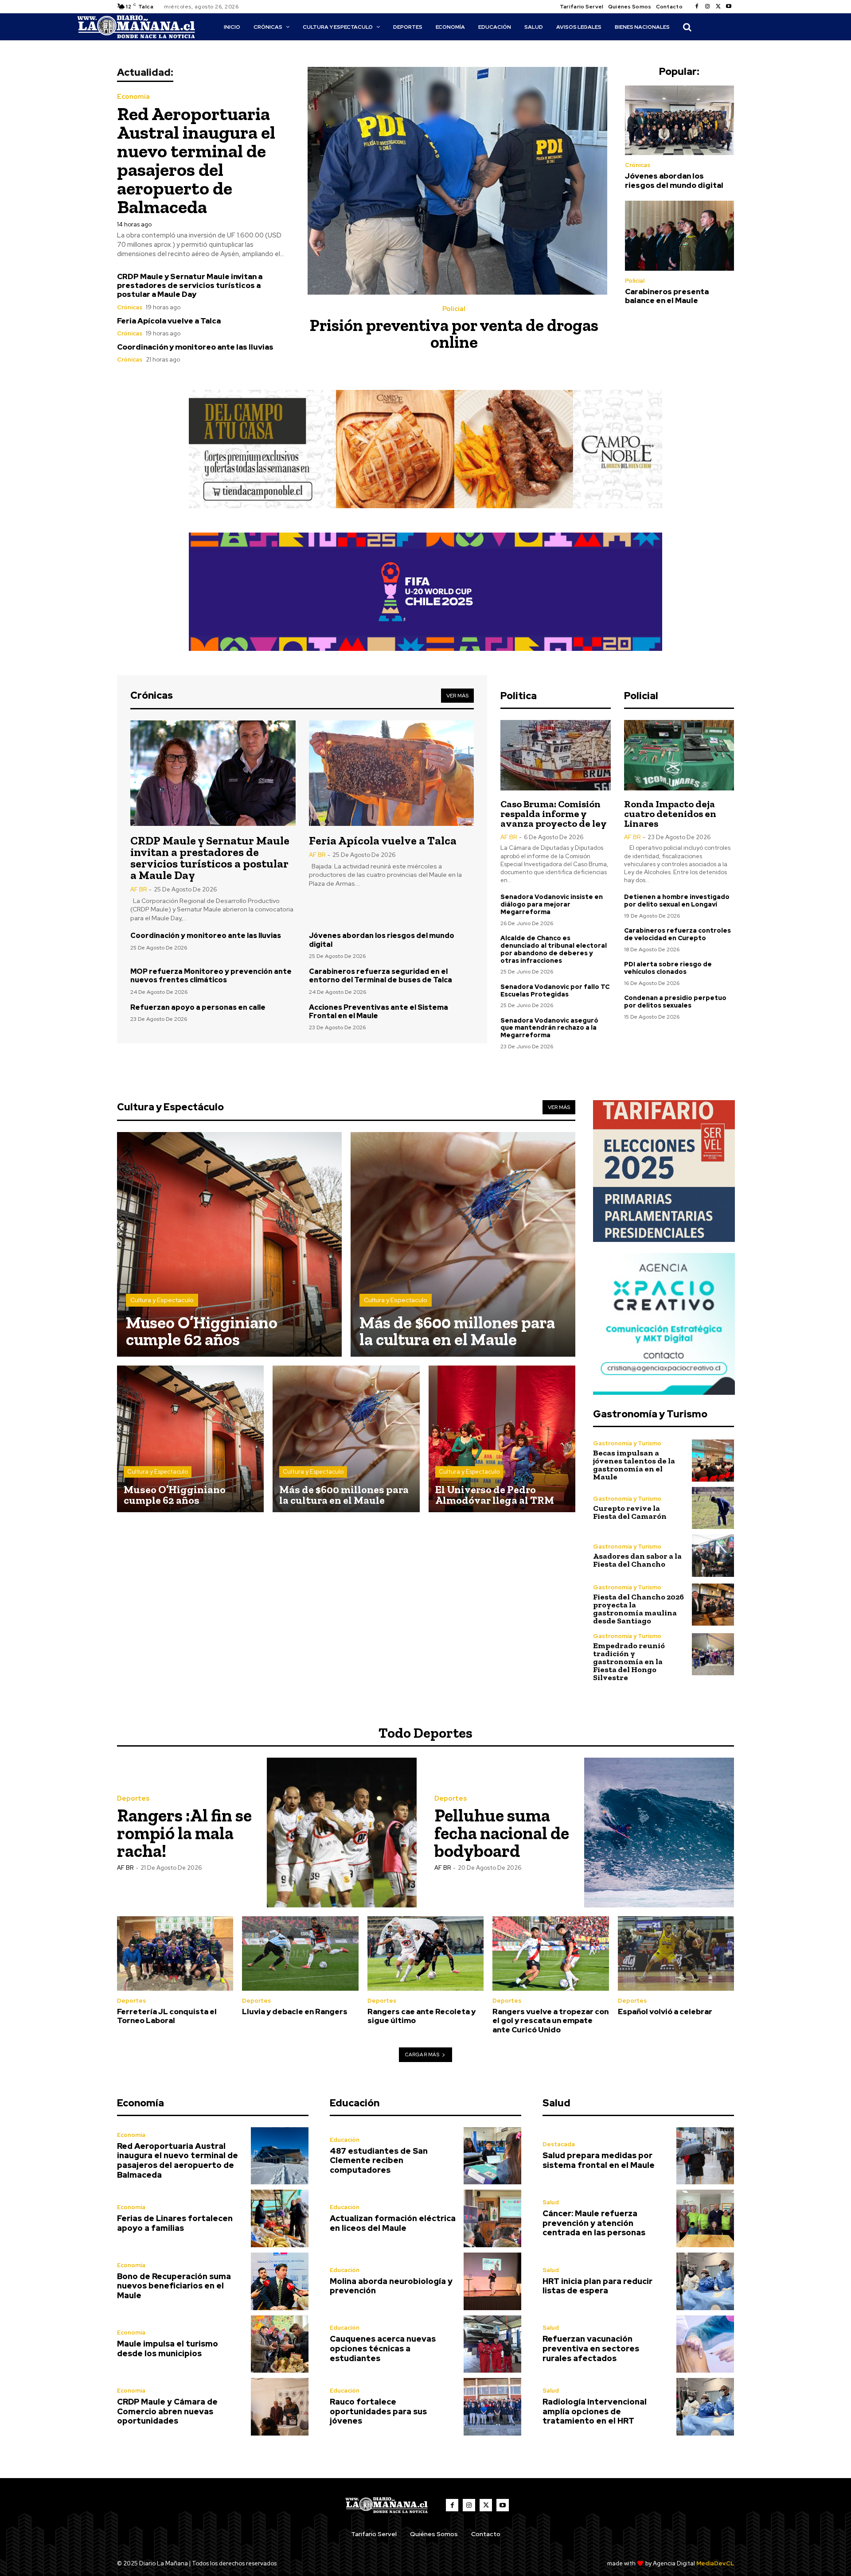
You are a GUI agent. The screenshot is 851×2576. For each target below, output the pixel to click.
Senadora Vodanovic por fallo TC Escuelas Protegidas (555, 990)
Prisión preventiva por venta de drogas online (454, 334)
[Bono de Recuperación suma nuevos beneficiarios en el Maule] (280, 2281)
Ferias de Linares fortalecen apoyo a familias (175, 2223)
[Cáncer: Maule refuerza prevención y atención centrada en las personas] (705, 2218)
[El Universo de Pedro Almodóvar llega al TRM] (502, 1439)
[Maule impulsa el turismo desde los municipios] (280, 2344)
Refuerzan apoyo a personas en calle (198, 1007)
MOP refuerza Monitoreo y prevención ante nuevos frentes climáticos (211, 976)
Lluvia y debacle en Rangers (295, 2012)
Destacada (559, 2144)
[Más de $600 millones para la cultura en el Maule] (463, 1244)
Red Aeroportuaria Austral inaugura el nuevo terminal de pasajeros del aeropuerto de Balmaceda (196, 160)
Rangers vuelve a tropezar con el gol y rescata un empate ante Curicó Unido (550, 2021)
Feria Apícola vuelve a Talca (169, 321)
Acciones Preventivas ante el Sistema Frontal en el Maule (379, 1012)
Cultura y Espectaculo (162, 1300)
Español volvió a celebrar (665, 2012)
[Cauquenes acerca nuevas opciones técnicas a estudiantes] (492, 2344)
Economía (133, 97)
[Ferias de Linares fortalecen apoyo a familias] (280, 2218)
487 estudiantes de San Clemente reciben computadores (379, 2160)
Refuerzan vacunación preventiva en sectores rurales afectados (591, 2348)
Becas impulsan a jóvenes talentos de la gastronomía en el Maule (634, 1465)
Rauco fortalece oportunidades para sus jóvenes (378, 2411)
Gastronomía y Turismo (627, 1443)
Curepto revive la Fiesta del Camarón (630, 1512)
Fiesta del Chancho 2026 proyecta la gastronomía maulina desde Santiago (638, 1609)
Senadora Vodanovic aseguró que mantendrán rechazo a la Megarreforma (549, 1028)
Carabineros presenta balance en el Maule (667, 296)
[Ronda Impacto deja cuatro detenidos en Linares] (679, 755)
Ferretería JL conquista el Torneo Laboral (167, 2016)
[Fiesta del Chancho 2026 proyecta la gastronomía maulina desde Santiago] (713, 1605)
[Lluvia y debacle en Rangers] (300, 1953)
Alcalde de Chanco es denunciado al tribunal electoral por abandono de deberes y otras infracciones (554, 949)
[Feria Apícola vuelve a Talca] (392, 773)
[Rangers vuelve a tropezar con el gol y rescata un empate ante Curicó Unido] (550, 1953)
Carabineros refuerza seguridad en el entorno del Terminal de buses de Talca (381, 976)
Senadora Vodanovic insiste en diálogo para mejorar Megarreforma (552, 904)
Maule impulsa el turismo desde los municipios (168, 2348)
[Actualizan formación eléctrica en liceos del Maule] (492, 2218)
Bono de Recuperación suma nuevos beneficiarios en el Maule (174, 2286)
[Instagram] (707, 7)
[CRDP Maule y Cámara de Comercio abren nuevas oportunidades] (280, 2407)
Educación (345, 2140)
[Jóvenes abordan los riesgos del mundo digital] (679, 121)
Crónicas (130, 307)
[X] (718, 7)
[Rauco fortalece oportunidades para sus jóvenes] (492, 2407)
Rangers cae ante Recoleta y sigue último (422, 2016)
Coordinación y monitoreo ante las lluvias (195, 347)
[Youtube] (729, 7)
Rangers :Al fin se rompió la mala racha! (184, 1833)
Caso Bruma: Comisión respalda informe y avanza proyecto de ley (554, 814)
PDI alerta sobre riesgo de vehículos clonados (668, 968)
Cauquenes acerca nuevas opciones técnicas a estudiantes (383, 2348)
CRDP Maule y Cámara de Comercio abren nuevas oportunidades (167, 2411)
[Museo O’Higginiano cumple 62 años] (229, 1244)
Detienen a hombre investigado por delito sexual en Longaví (677, 901)
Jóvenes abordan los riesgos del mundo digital (674, 180)
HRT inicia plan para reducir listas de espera (597, 2286)
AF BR (139, 889)
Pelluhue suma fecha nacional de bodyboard (502, 1833)
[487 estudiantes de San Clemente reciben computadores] (492, 2156)
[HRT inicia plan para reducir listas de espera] (705, 2281)
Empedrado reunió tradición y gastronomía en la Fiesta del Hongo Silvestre (629, 1662)
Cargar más (422, 2055)
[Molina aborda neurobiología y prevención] (492, 2281)
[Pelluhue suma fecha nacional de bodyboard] (659, 1833)
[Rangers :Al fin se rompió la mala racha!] (342, 1833)
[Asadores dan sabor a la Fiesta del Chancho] (713, 1555)
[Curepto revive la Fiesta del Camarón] (713, 1508)
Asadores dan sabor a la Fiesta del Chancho (637, 1560)
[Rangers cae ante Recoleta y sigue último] (425, 1953)
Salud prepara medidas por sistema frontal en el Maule (599, 2160)
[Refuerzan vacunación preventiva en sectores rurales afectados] (705, 2344)
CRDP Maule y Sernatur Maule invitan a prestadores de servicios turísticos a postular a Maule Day (190, 286)
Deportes (133, 1799)
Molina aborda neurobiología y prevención (391, 2286)
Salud (551, 2202)
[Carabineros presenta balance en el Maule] (679, 236)
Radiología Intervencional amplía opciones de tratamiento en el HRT (595, 2411)
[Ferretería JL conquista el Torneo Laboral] (175, 1953)
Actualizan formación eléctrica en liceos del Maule (393, 2223)
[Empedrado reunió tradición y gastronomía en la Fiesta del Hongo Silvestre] (713, 1654)
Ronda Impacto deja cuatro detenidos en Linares (670, 814)
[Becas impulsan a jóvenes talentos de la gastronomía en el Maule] (713, 1461)
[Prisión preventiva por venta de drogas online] (457, 181)
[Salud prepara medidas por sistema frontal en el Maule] (705, 2156)
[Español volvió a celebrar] (676, 1953)
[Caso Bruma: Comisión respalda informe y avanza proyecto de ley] (555, 755)
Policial (454, 309)
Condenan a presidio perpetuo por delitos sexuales (675, 1002)
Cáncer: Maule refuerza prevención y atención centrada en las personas (594, 2223)
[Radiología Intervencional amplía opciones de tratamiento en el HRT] (705, 2407)
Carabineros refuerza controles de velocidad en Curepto (677, 934)
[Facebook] (697, 7)
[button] (687, 27)
